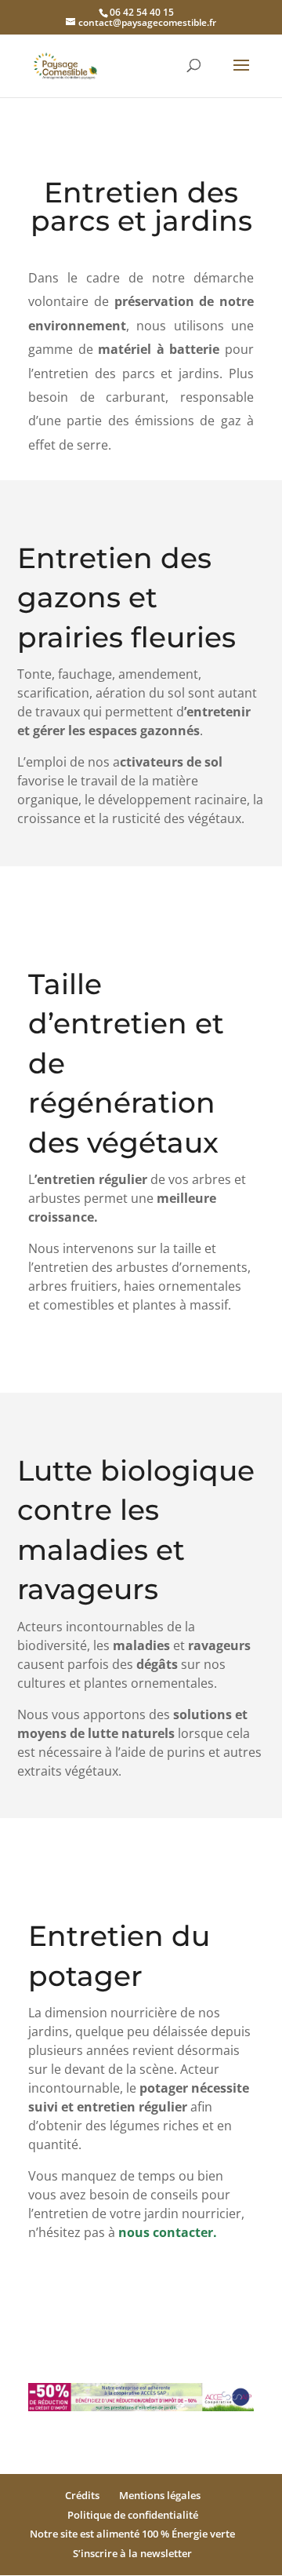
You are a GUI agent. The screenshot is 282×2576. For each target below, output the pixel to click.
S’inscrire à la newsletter (132, 2553)
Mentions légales (160, 2495)
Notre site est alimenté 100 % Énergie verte (132, 2534)
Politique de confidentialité (133, 2515)
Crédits (82, 2495)
